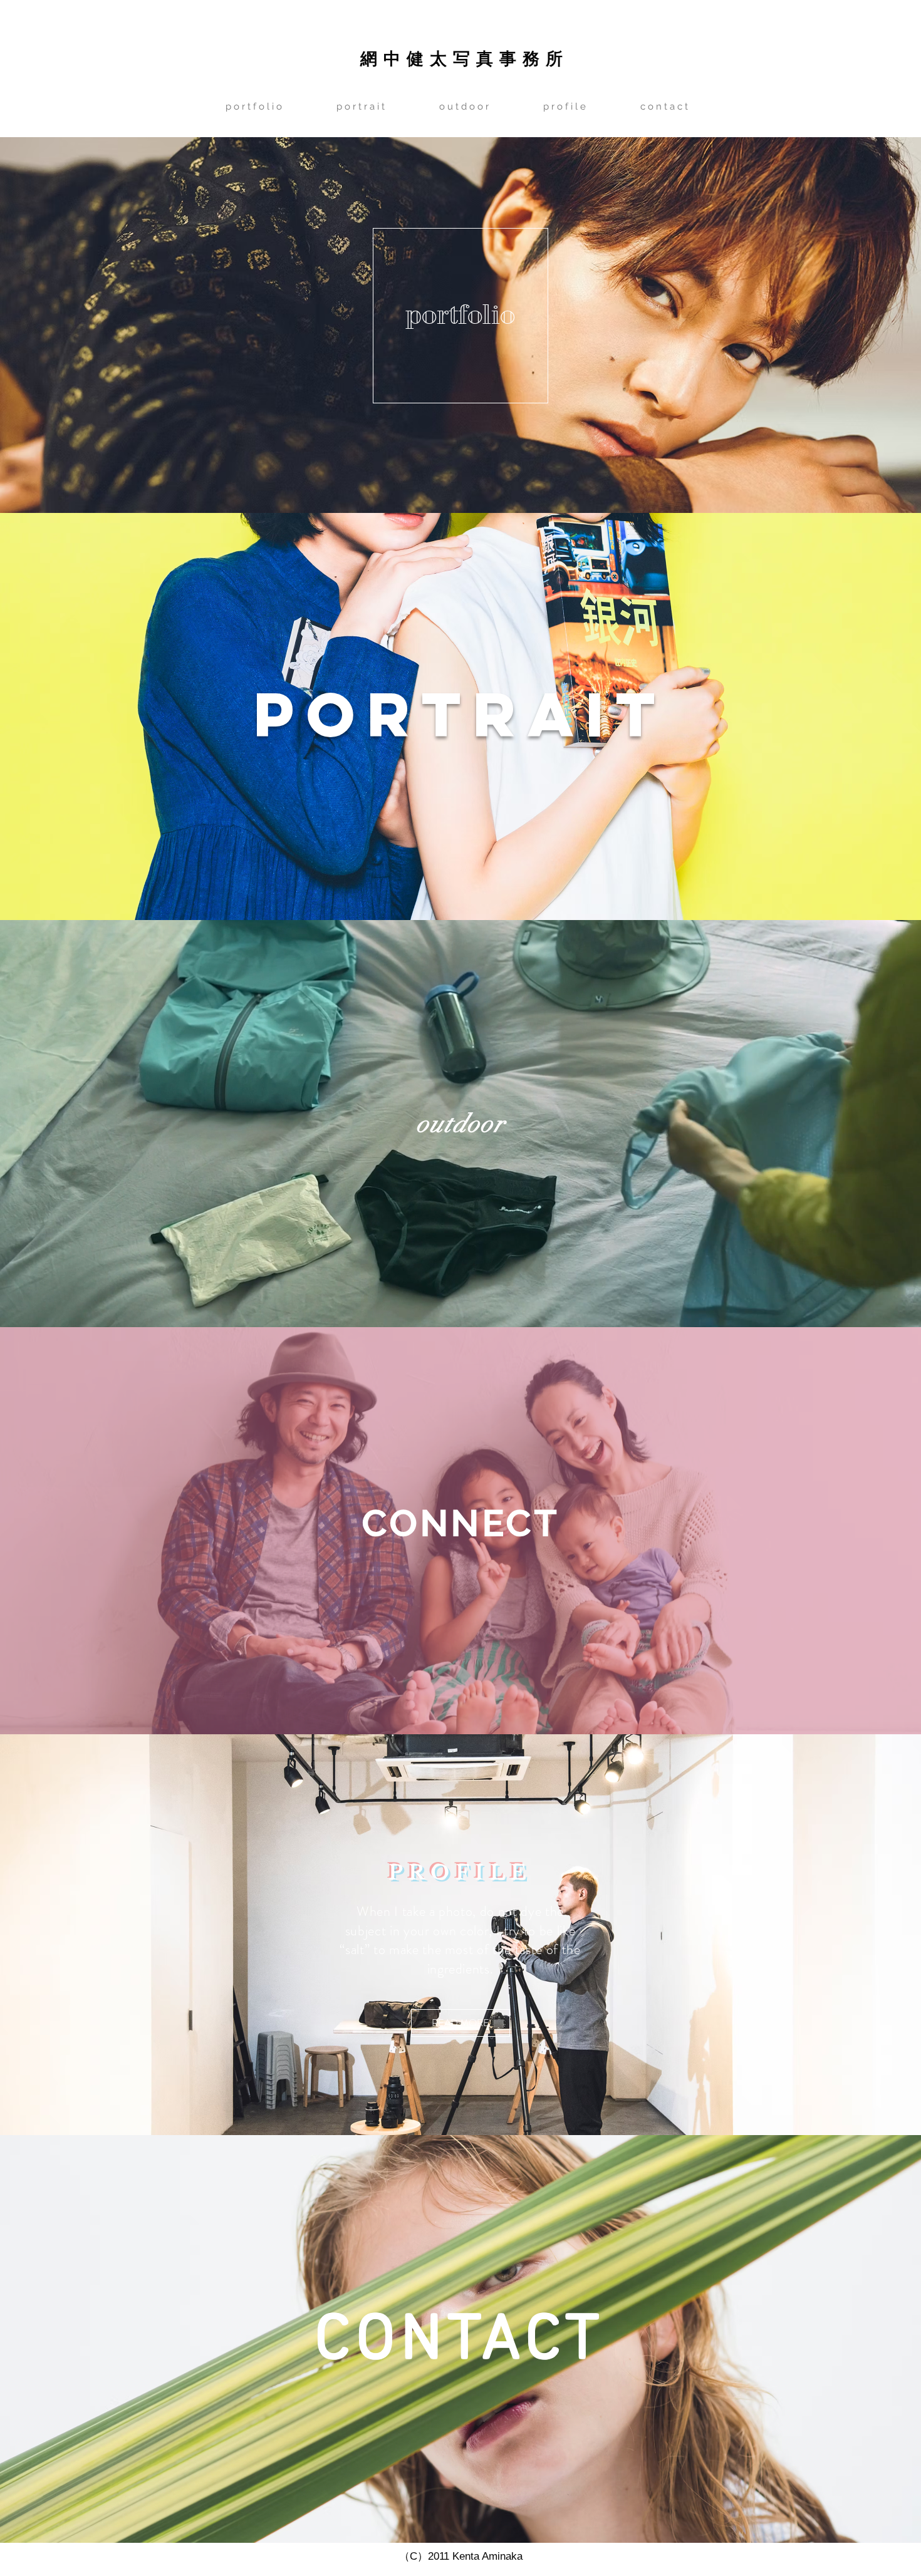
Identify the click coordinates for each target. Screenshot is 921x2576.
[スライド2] (466, 1703)
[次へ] (851, 1531)
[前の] (70, 1531)
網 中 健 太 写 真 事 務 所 (461, 58)
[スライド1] (455, 1703)
